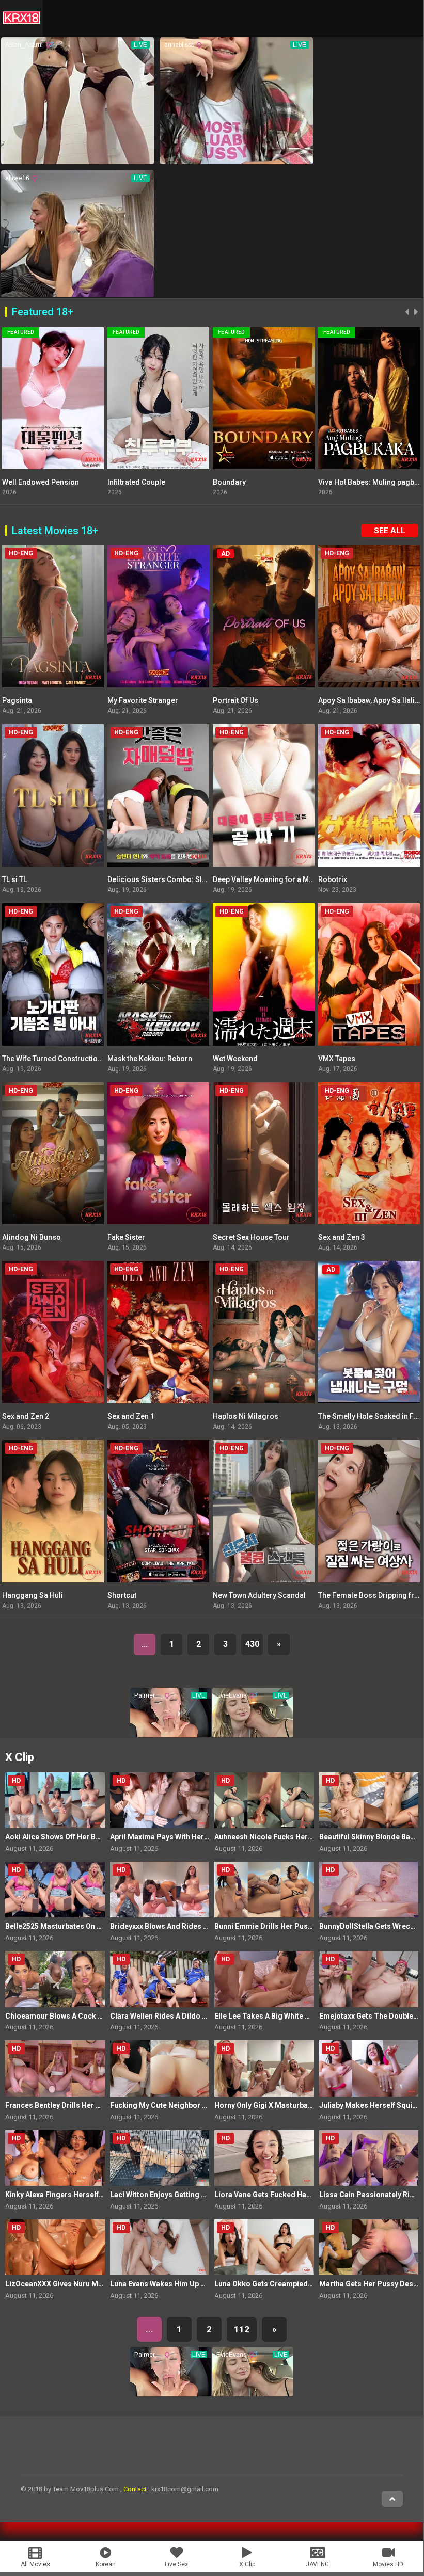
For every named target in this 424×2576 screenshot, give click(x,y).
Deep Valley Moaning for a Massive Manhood (289, 879)
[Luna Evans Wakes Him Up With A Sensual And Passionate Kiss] (160, 2247)
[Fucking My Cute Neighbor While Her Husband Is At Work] (160, 2068)
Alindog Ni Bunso (32, 1237)
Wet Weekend (235, 1059)
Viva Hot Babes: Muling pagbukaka (322, 482)
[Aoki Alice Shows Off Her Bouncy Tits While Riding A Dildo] (55, 1800)
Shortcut (122, 1595)
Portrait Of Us (235, 700)
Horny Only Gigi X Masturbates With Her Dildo (292, 2105)
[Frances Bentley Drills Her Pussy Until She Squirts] (55, 2068)
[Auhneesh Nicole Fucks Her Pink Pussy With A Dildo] (264, 1800)
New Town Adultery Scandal (259, 1595)
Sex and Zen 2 (26, 1416)
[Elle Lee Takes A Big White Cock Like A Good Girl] (264, 1979)
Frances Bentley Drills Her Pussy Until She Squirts (90, 2105)
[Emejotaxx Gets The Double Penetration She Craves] (369, 1979)
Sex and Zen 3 (342, 1237)
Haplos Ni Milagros (246, 1416)
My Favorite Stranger (143, 700)
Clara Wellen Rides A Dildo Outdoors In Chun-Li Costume (207, 2016)
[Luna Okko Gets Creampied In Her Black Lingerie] (264, 2247)
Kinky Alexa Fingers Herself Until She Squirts (81, 2195)
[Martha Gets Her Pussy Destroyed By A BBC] (369, 2247)
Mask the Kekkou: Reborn (150, 1059)
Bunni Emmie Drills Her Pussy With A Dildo (286, 1926)
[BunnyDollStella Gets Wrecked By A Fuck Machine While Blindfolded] (369, 1890)
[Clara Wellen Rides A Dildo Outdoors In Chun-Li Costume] (160, 1979)
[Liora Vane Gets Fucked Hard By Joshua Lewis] (264, 2158)
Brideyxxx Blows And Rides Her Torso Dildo (184, 1926)
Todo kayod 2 (392, 482)
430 (252, 1644)
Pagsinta (17, 700)
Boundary (175, 482)
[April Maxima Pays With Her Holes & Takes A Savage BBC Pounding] (160, 1800)
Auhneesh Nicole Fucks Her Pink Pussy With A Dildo (302, 1837)
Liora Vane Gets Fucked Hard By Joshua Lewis (293, 2195)
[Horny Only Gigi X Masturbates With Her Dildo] (264, 2068)
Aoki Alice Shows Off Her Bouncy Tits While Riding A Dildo (104, 1837)
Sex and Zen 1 (131, 1416)
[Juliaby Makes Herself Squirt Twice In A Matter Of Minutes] (369, 2068)
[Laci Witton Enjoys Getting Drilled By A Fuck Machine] (160, 2158)
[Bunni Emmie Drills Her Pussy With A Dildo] (264, 1890)
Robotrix (333, 879)
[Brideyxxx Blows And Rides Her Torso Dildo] (160, 1890)
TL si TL (14, 879)
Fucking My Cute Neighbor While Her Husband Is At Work (206, 2105)
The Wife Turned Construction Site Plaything (76, 1059)
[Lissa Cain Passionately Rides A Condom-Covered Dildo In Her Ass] (369, 2158)
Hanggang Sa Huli (33, 1595)
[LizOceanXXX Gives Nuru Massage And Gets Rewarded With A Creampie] (55, 2247)
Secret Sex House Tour (251, 1237)
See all (390, 531)
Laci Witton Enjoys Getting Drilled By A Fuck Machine (200, 2195)
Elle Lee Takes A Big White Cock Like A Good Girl (297, 2016)
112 (242, 2329)
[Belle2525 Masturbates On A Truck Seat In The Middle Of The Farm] (55, 1890)
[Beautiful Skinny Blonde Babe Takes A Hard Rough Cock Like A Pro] (369, 1800)
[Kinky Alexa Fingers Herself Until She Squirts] (55, 2158)
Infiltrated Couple (82, 482)
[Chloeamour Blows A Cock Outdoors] (55, 1979)
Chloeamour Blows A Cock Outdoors (68, 2016)
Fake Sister (126, 1237)
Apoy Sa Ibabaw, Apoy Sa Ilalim (370, 700)
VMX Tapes (337, 1059)
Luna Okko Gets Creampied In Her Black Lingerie (297, 2284)
